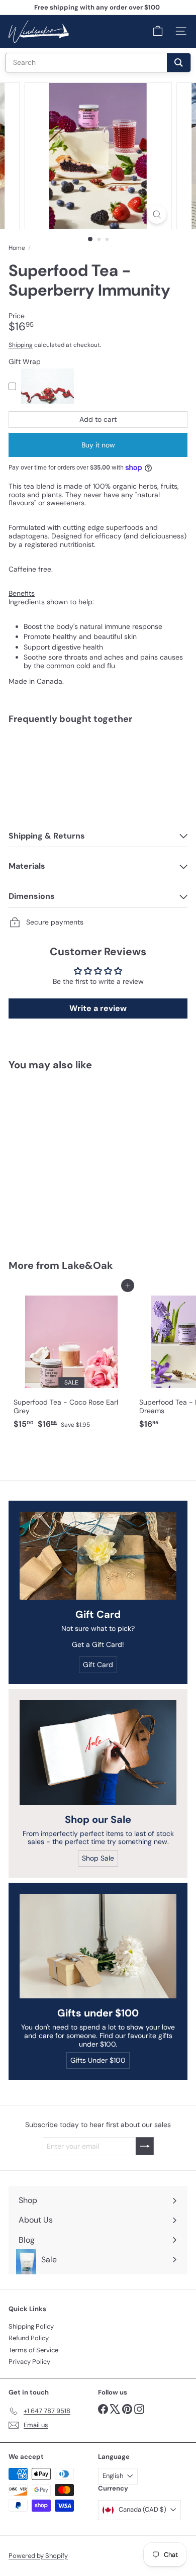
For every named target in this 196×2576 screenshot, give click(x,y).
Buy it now (98, 445)
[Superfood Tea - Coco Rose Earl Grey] (71, 1359)
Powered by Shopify (38, 2556)
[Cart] (158, 31)
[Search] (179, 63)
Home (17, 248)
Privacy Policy (29, 2362)
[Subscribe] (145, 2146)
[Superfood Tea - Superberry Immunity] (98, 764)
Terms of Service (33, 2350)
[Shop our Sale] (98, 1753)
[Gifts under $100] (98, 1946)
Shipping (21, 345)
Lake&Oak (87, 1265)
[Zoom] (157, 214)
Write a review (98, 1008)
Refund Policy (29, 2338)
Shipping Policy (31, 2326)
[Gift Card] (98, 1556)
